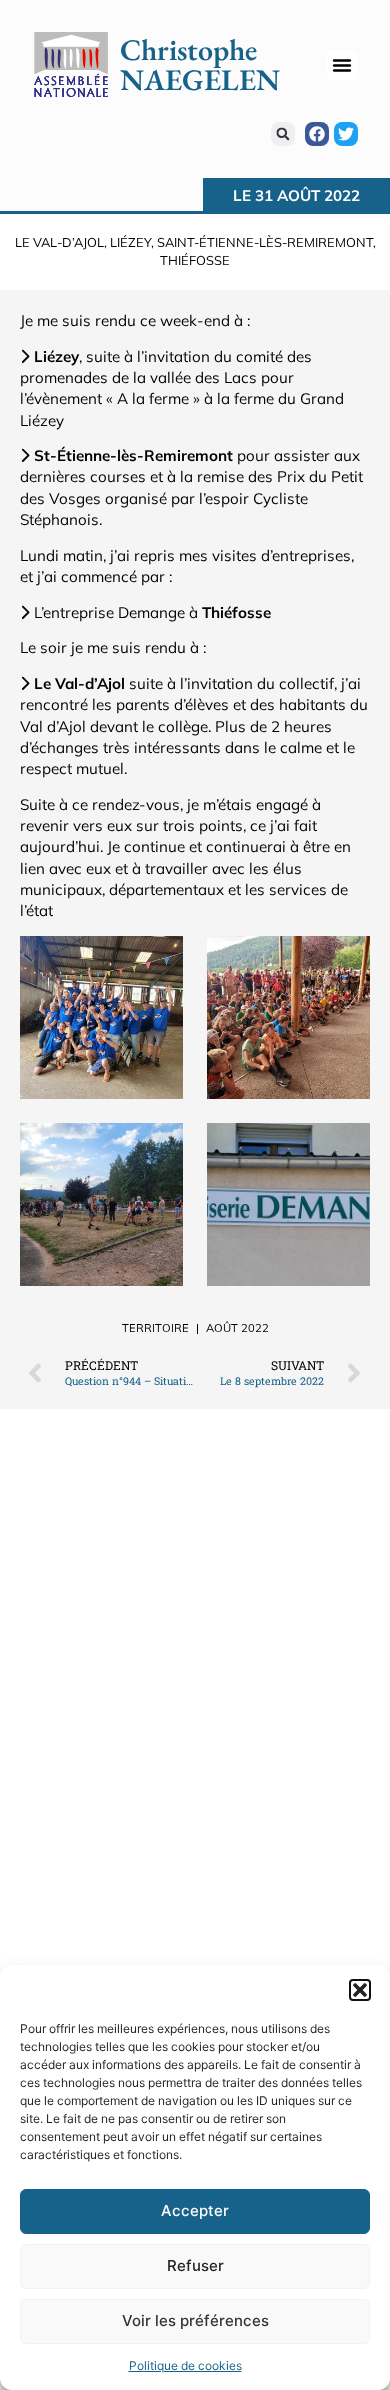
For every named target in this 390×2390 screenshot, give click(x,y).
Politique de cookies (185, 2365)
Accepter (195, 2210)
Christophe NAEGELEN (200, 64)
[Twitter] (346, 134)
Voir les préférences (195, 2320)
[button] (360, 1990)
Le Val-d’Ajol (59, 242)
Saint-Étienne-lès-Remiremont (265, 242)
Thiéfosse (195, 260)
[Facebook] (317, 134)
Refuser (195, 2265)
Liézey (130, 242)
